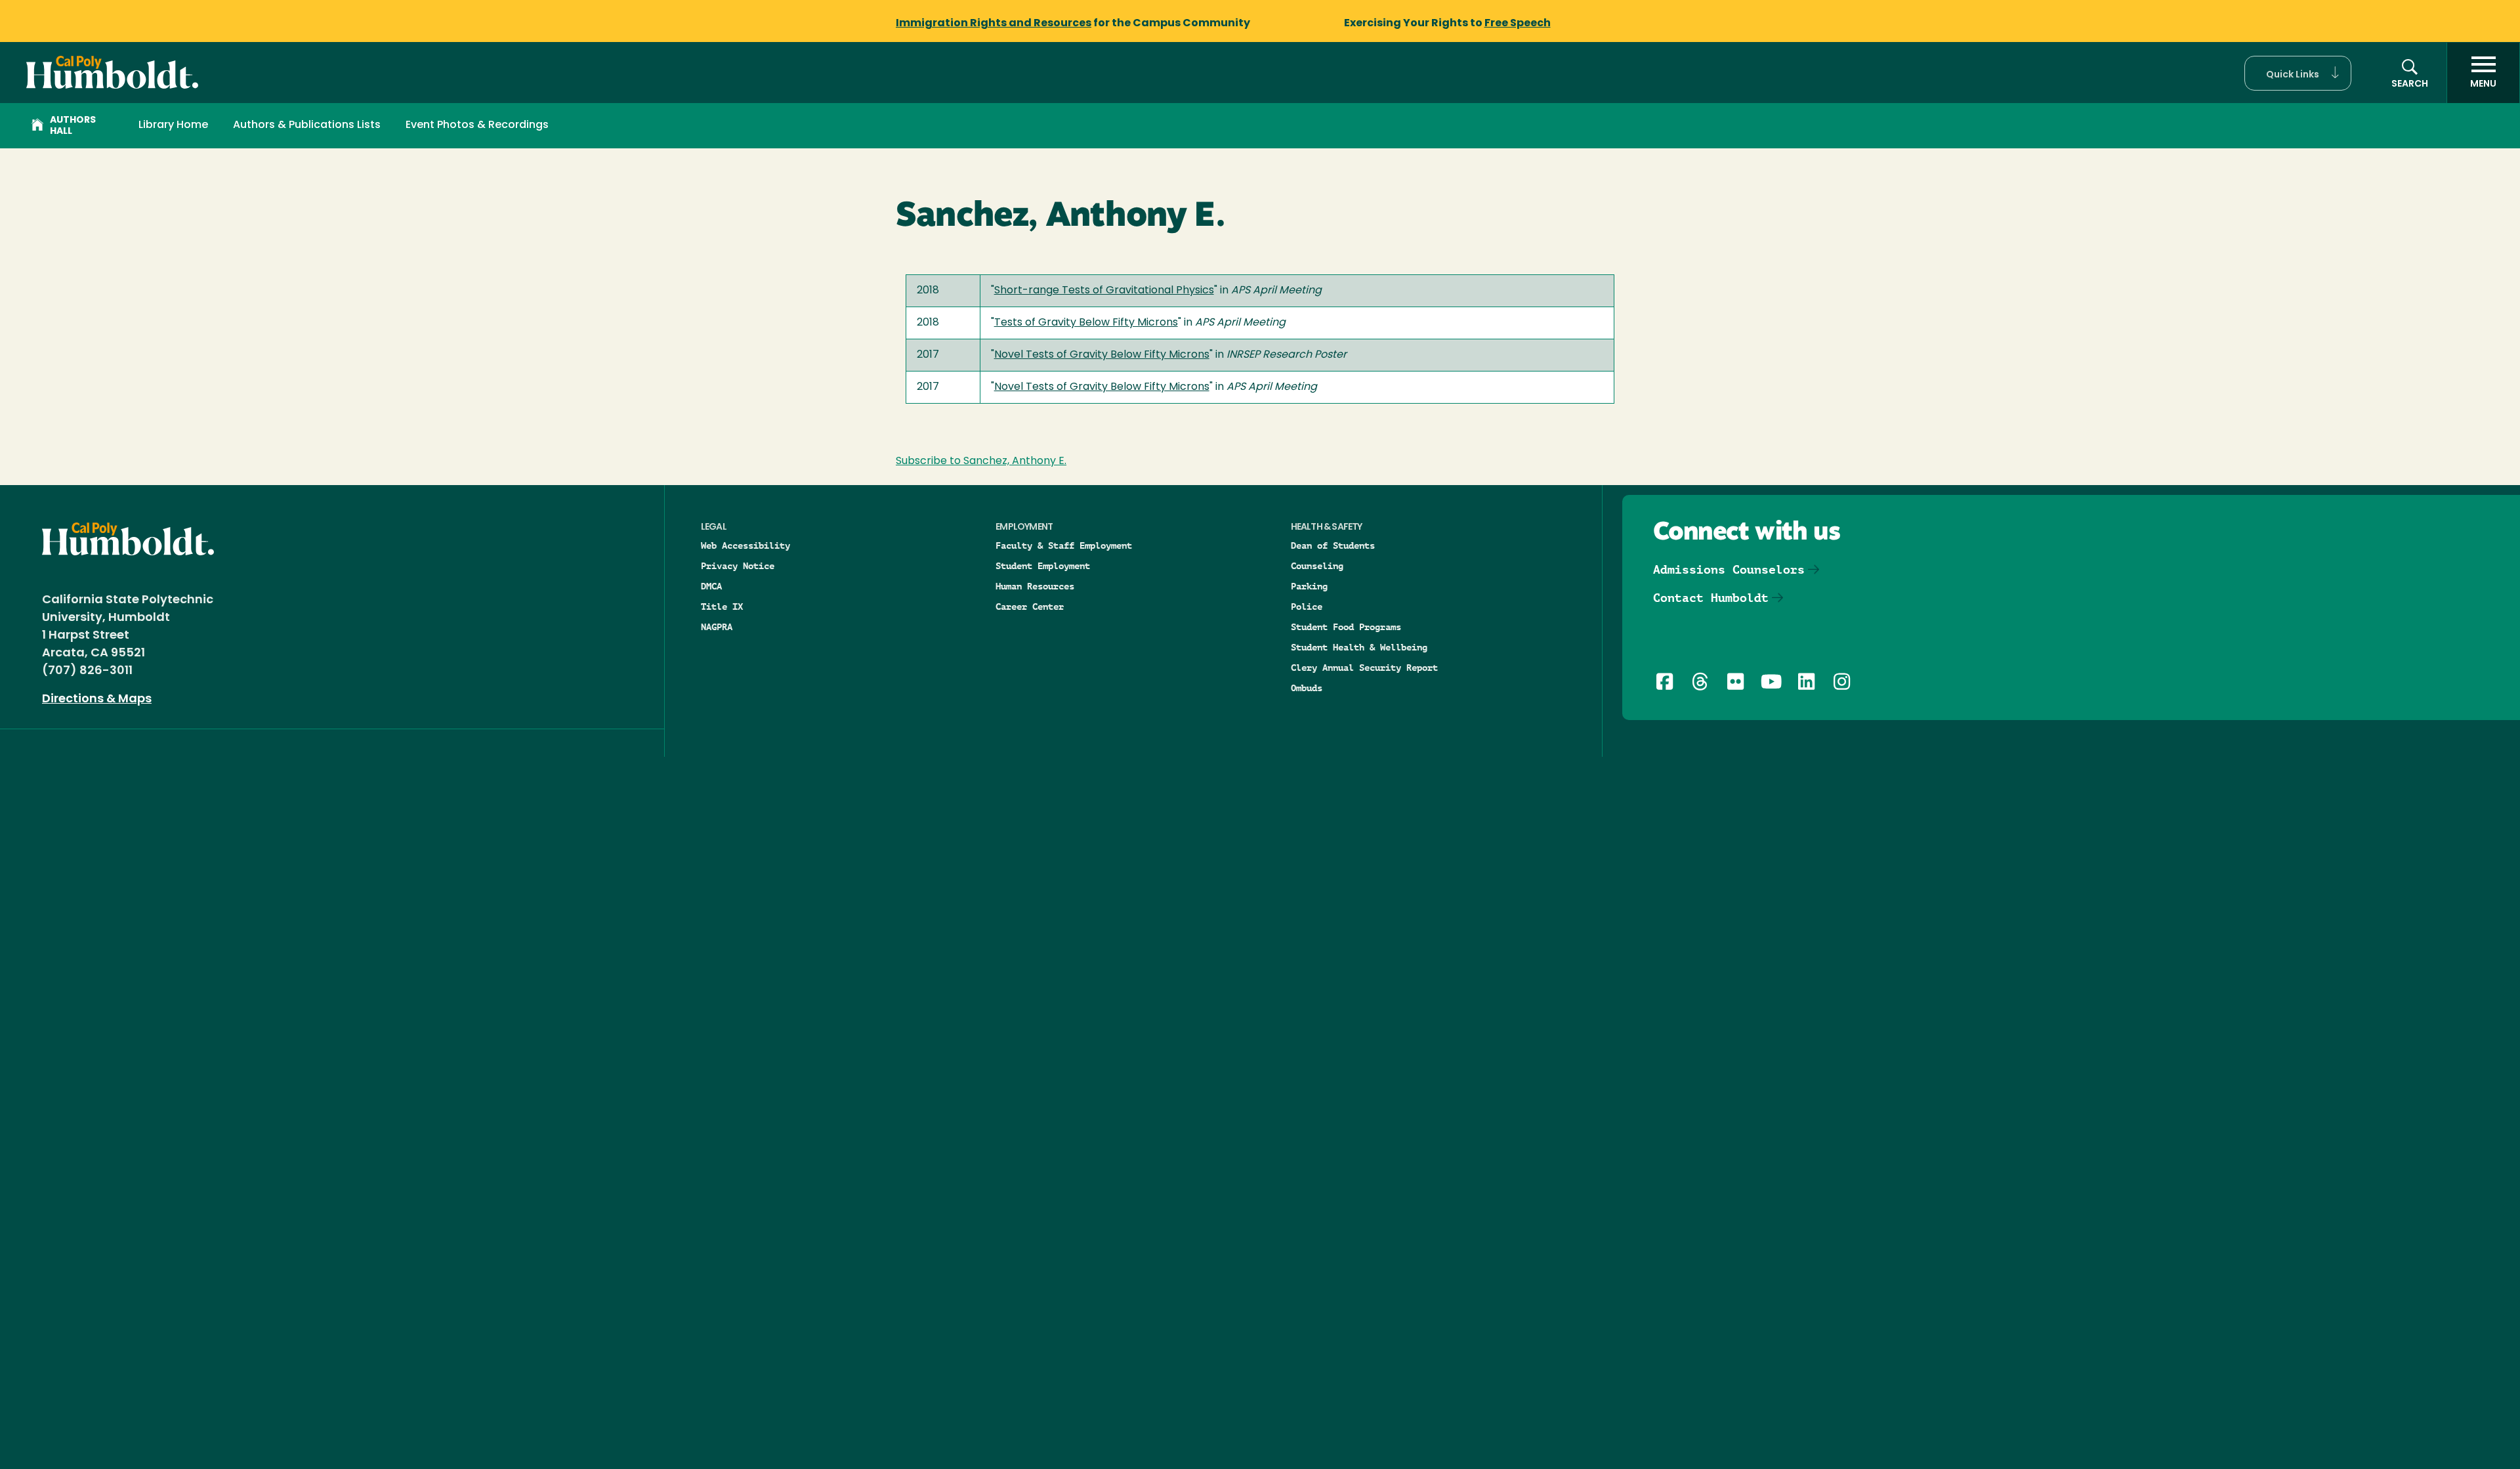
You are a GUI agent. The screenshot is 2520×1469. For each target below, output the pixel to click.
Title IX (722, 607)
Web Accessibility (745, 545)
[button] (2298, 73)
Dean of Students (1333, 545)
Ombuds (1307, 688)
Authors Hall (73, 126)
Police (1307, 607)
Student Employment (1043, 566)
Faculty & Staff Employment (1064, 545)
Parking (1309, 586)
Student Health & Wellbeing (1359, 647)
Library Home (173, 125)
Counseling (1317, 566)
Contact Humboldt (1711, 598)
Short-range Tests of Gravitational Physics (1104, 291)
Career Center (1030, 607)
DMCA (711, 586)
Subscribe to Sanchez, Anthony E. (981, 461)
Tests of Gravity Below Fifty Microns (1086, 323)
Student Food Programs (1346, 627)
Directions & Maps (97, 700)
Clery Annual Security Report (1364, 668)
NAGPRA (717, 627)
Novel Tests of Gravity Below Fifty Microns (1102, 355)
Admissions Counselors (1729, 569)
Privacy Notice (738, 566)
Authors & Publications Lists (307, 125)
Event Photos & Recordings (477, 125)
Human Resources (1035, 586)
